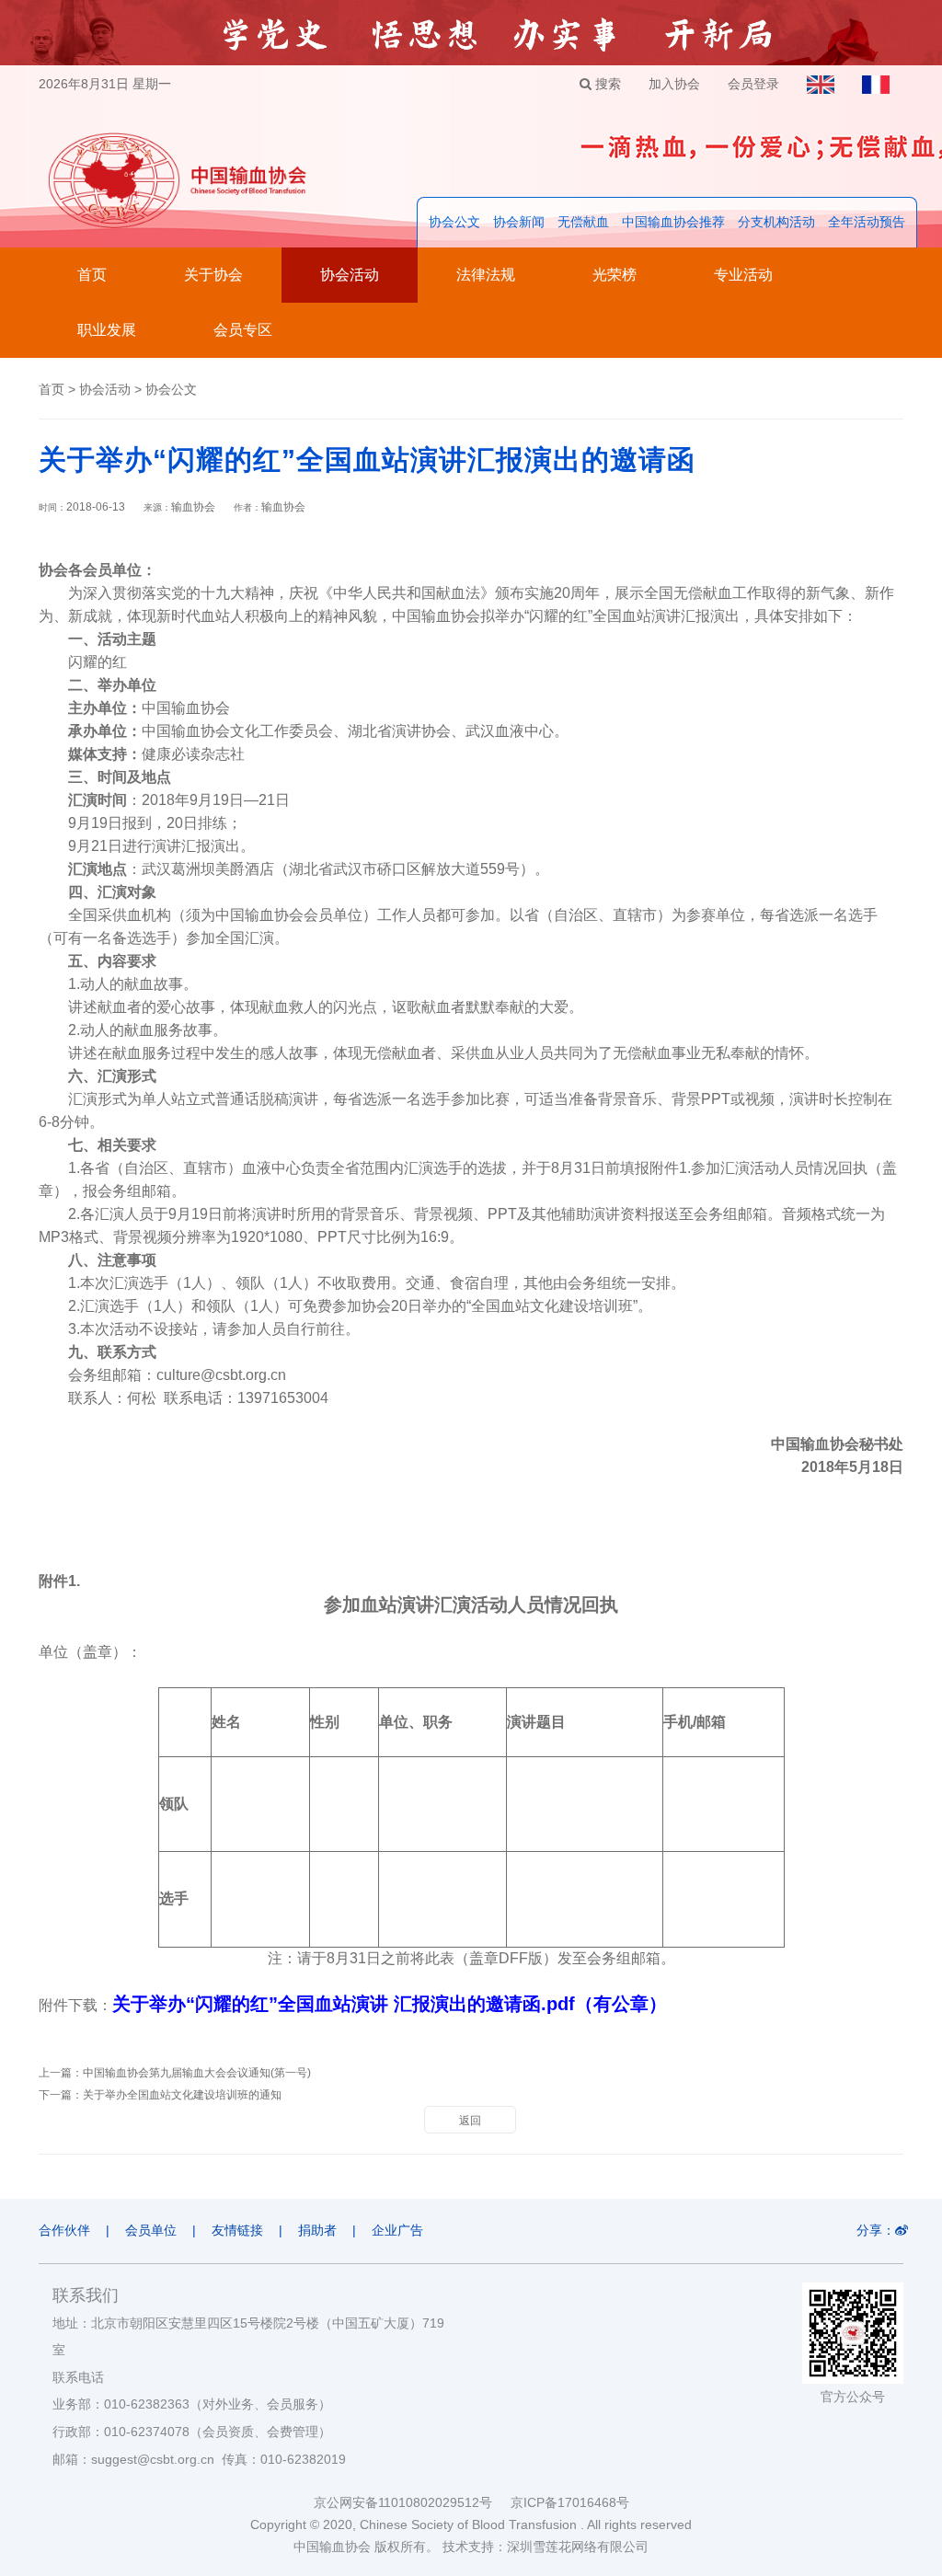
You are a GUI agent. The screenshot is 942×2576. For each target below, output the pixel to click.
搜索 (606, 84)
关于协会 (213, 275)
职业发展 (107, 330)
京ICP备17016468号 (570, 2502)
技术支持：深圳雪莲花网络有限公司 (546, 2547)
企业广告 (397, 2230)
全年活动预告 (867, 222)
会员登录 (753, 84)
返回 (470, 2121)
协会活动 (350, 275)
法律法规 (486, 275)
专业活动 (743, 275)
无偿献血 (583, 222)
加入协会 (674, 84)
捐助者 (317, 2230)
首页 (92, 275)
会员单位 (151, 2230)
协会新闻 (519, 222)
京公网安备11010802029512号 (412, 2502)
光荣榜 (615, 275)
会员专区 (243, 330)
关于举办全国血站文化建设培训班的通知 (182, 2095)
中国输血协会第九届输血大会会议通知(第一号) (197, 2073)
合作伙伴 (64, 2230)
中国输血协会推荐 (673, 222)
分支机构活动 (776, 222)
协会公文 (454, 222)
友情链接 (237, 2230)
